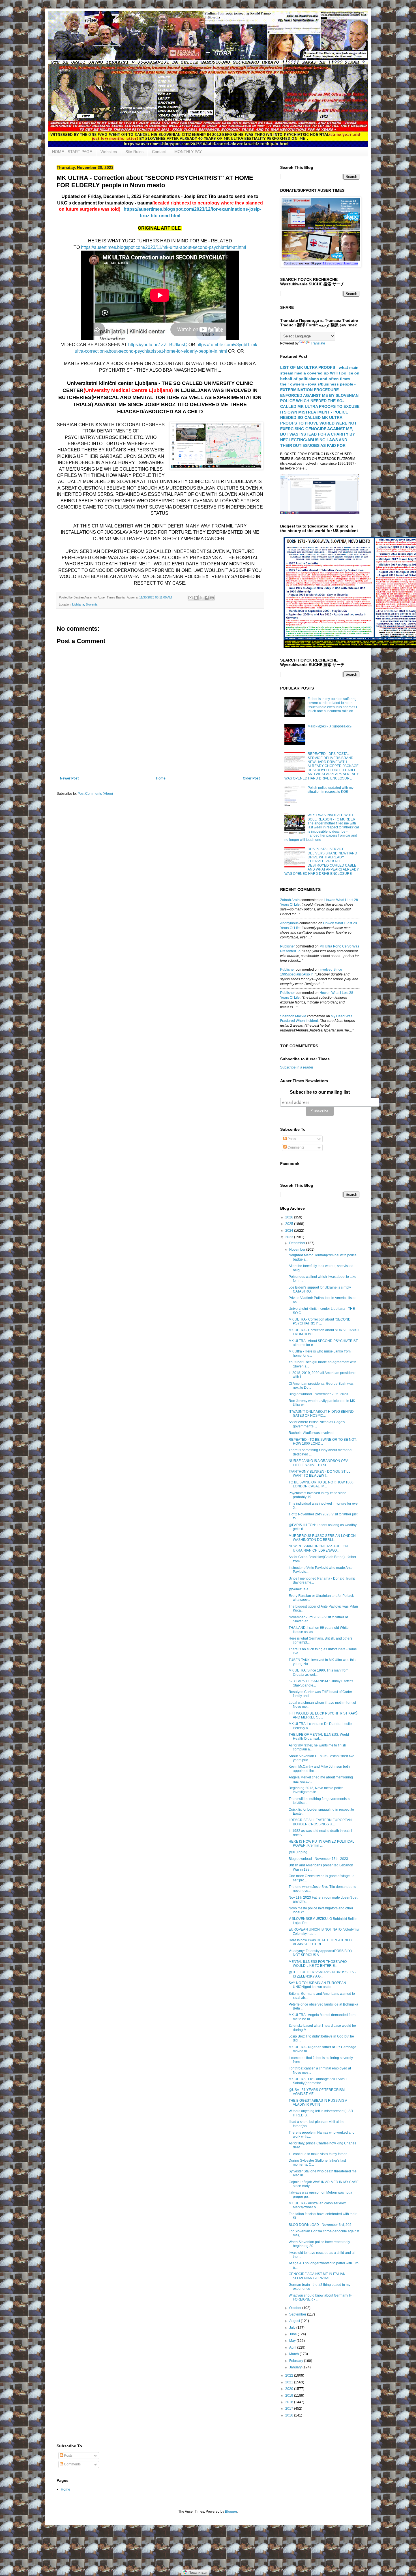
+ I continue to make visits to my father (318, 2154)
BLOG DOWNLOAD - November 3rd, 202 (320, 2225)
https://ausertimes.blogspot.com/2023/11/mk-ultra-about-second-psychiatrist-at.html (164, 247)
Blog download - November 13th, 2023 (318, 1859)
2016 (290, 2415)
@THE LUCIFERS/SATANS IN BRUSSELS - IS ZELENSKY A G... (322, 1974)
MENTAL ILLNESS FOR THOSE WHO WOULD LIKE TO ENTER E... (318, 1964)
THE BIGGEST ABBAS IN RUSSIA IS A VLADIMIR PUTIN (318, 2103)
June (293, 2334)
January (296, 2367)
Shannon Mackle (293, 1016)
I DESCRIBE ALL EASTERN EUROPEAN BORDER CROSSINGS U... (320, 1822)
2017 (290, 2409)
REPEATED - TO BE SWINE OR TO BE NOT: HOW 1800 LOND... (323, 1442)
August (295, 2321)
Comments (295, 1147)
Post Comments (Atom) (95, 794)
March (294, 2354)
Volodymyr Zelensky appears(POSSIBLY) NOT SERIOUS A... (320, 1953)
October (296, 2308)
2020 (290, 2389)
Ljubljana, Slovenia (85, 604)
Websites (109, 152)
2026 (290, 1217)
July (293, 2328)
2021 (290, 2382)
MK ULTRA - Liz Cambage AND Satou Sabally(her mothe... (318, 2081)
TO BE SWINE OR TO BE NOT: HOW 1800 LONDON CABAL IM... (321, 1484)
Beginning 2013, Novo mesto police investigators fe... (316, 1790)
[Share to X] (201, 598)
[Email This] (190, 598)
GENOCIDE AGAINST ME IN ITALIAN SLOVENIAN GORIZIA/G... (317, 2276)
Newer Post (69, 778)
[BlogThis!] (196, 598)
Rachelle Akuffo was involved (311, 1433)
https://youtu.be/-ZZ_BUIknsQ (158, 345)
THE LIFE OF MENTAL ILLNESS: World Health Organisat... (319, 1737)
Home (161, 778)
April (293, 2347)
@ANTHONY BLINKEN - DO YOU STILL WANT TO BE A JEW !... (319, 1474)
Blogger (231, 2512)
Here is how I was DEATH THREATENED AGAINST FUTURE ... (320, 1942)
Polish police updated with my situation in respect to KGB (331, 790)
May (293, 2341)
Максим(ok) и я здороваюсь (330, 726)
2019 (290, 2396)
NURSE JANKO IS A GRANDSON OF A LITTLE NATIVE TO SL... (318, 1463)
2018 (290, 2402)
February (297, 2361)
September (298, 2314)
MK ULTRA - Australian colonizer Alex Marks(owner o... (317, 2205)
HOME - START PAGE (72, 152)
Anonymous (289, 923)
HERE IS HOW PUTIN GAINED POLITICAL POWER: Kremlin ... (321, 1843)
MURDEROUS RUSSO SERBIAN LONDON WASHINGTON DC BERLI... (322, 1538)
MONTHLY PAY (188, 152)
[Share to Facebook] (207, 598)
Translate (318, 343)
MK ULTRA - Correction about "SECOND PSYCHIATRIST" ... (320, 1321)
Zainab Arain (290, 900)
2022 (290, 2375)
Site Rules (134, 152)
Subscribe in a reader (297, 1067)
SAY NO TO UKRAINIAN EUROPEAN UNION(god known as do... (317, 1985)
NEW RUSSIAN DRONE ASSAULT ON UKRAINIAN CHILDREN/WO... (318, 1548)
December (298, 1243)
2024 (290, 1231)
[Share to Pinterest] (212, 598)
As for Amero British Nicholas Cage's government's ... (317, 1424)
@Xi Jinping (298, 1852)
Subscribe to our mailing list (320, 1092)
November (298, 1250)
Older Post (251, 778)
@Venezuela (299, 1589)
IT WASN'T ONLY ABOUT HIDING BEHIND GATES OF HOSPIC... (321, 1414)
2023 (290, 1237)
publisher (288, 946)
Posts (291, 1139)
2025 (290, 1224)
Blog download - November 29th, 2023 (318, 1394)
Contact (159, 152)
